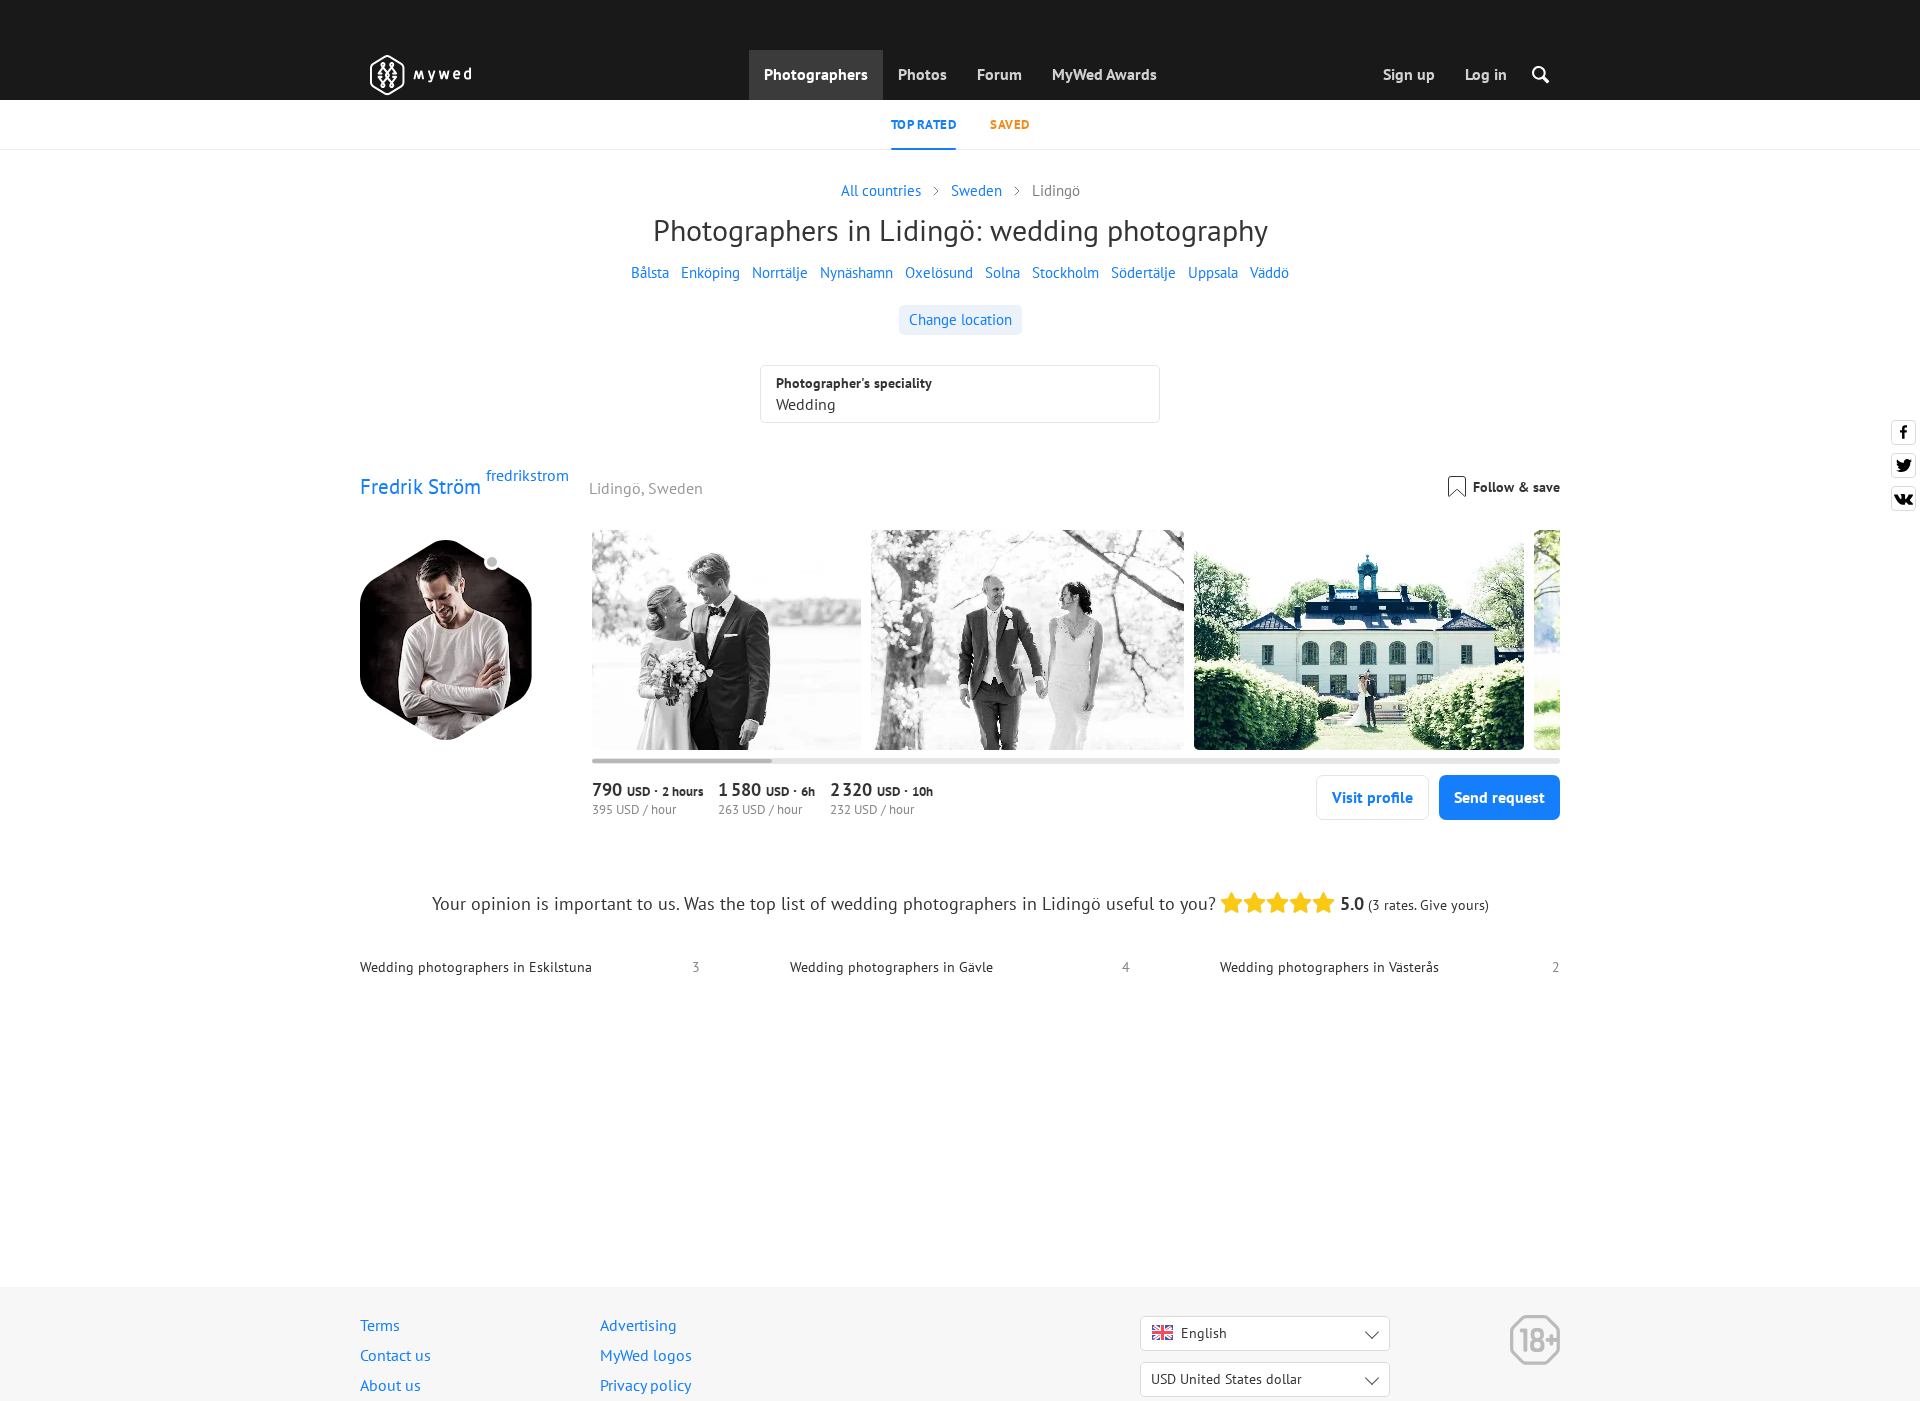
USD (1226, 1379)
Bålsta (650, 272)
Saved (1010, 124)
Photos (922, 74)
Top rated (924, 124)
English (1204, 1333)
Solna (1002, 272)
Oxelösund (939, 272)
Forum (999, 74)
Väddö (1269, 272)
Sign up (1409, 74)
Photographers (816, 74)
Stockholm (1065, 272)
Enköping (710, 272)
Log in (1486, 74)
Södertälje (1143, 272)
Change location (960, 319)
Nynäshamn (856, 272)
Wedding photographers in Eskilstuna (476, 967)
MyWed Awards (1104, 74)
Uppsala (1213, 272)
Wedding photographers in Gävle (891, 967)
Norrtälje (780, 272)
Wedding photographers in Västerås (1329, 967)
